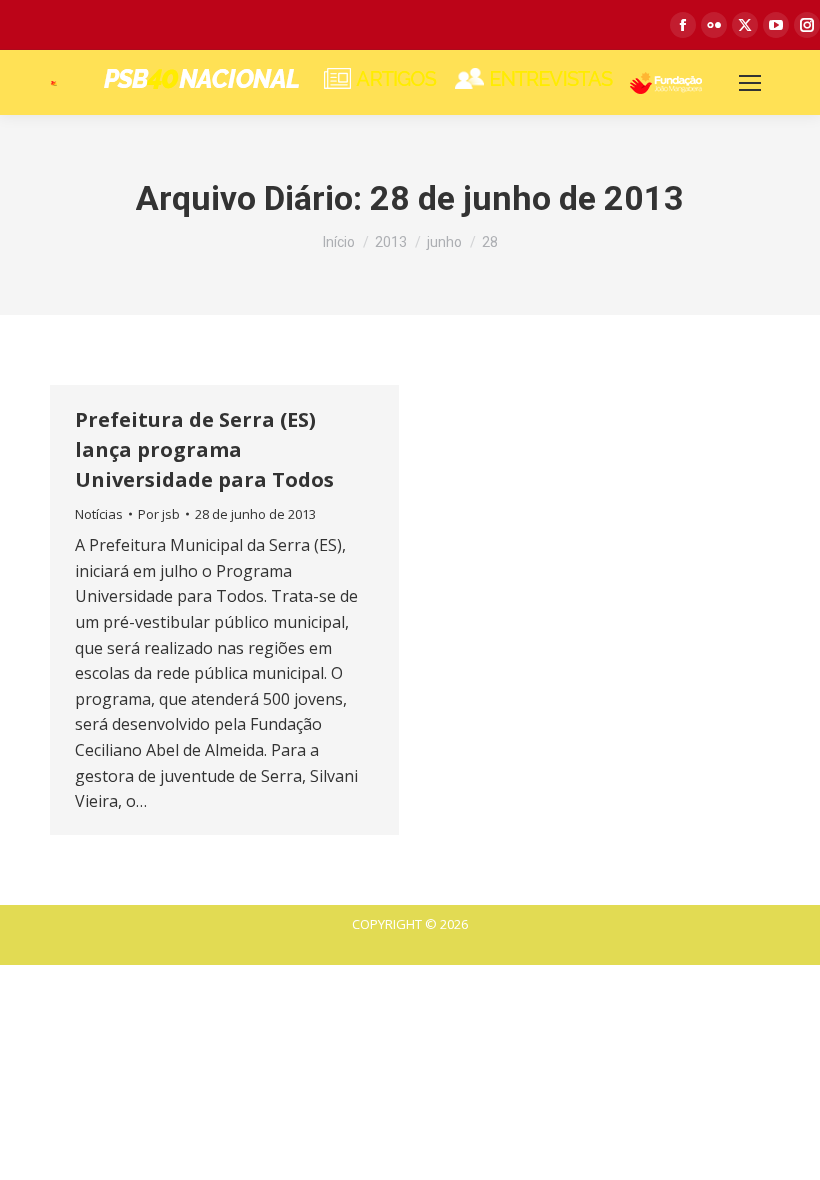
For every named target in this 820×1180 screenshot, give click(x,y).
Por (159, 514)
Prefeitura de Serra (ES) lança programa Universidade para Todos (204, 449)
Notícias (99, 514)
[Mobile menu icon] (750, 83)
